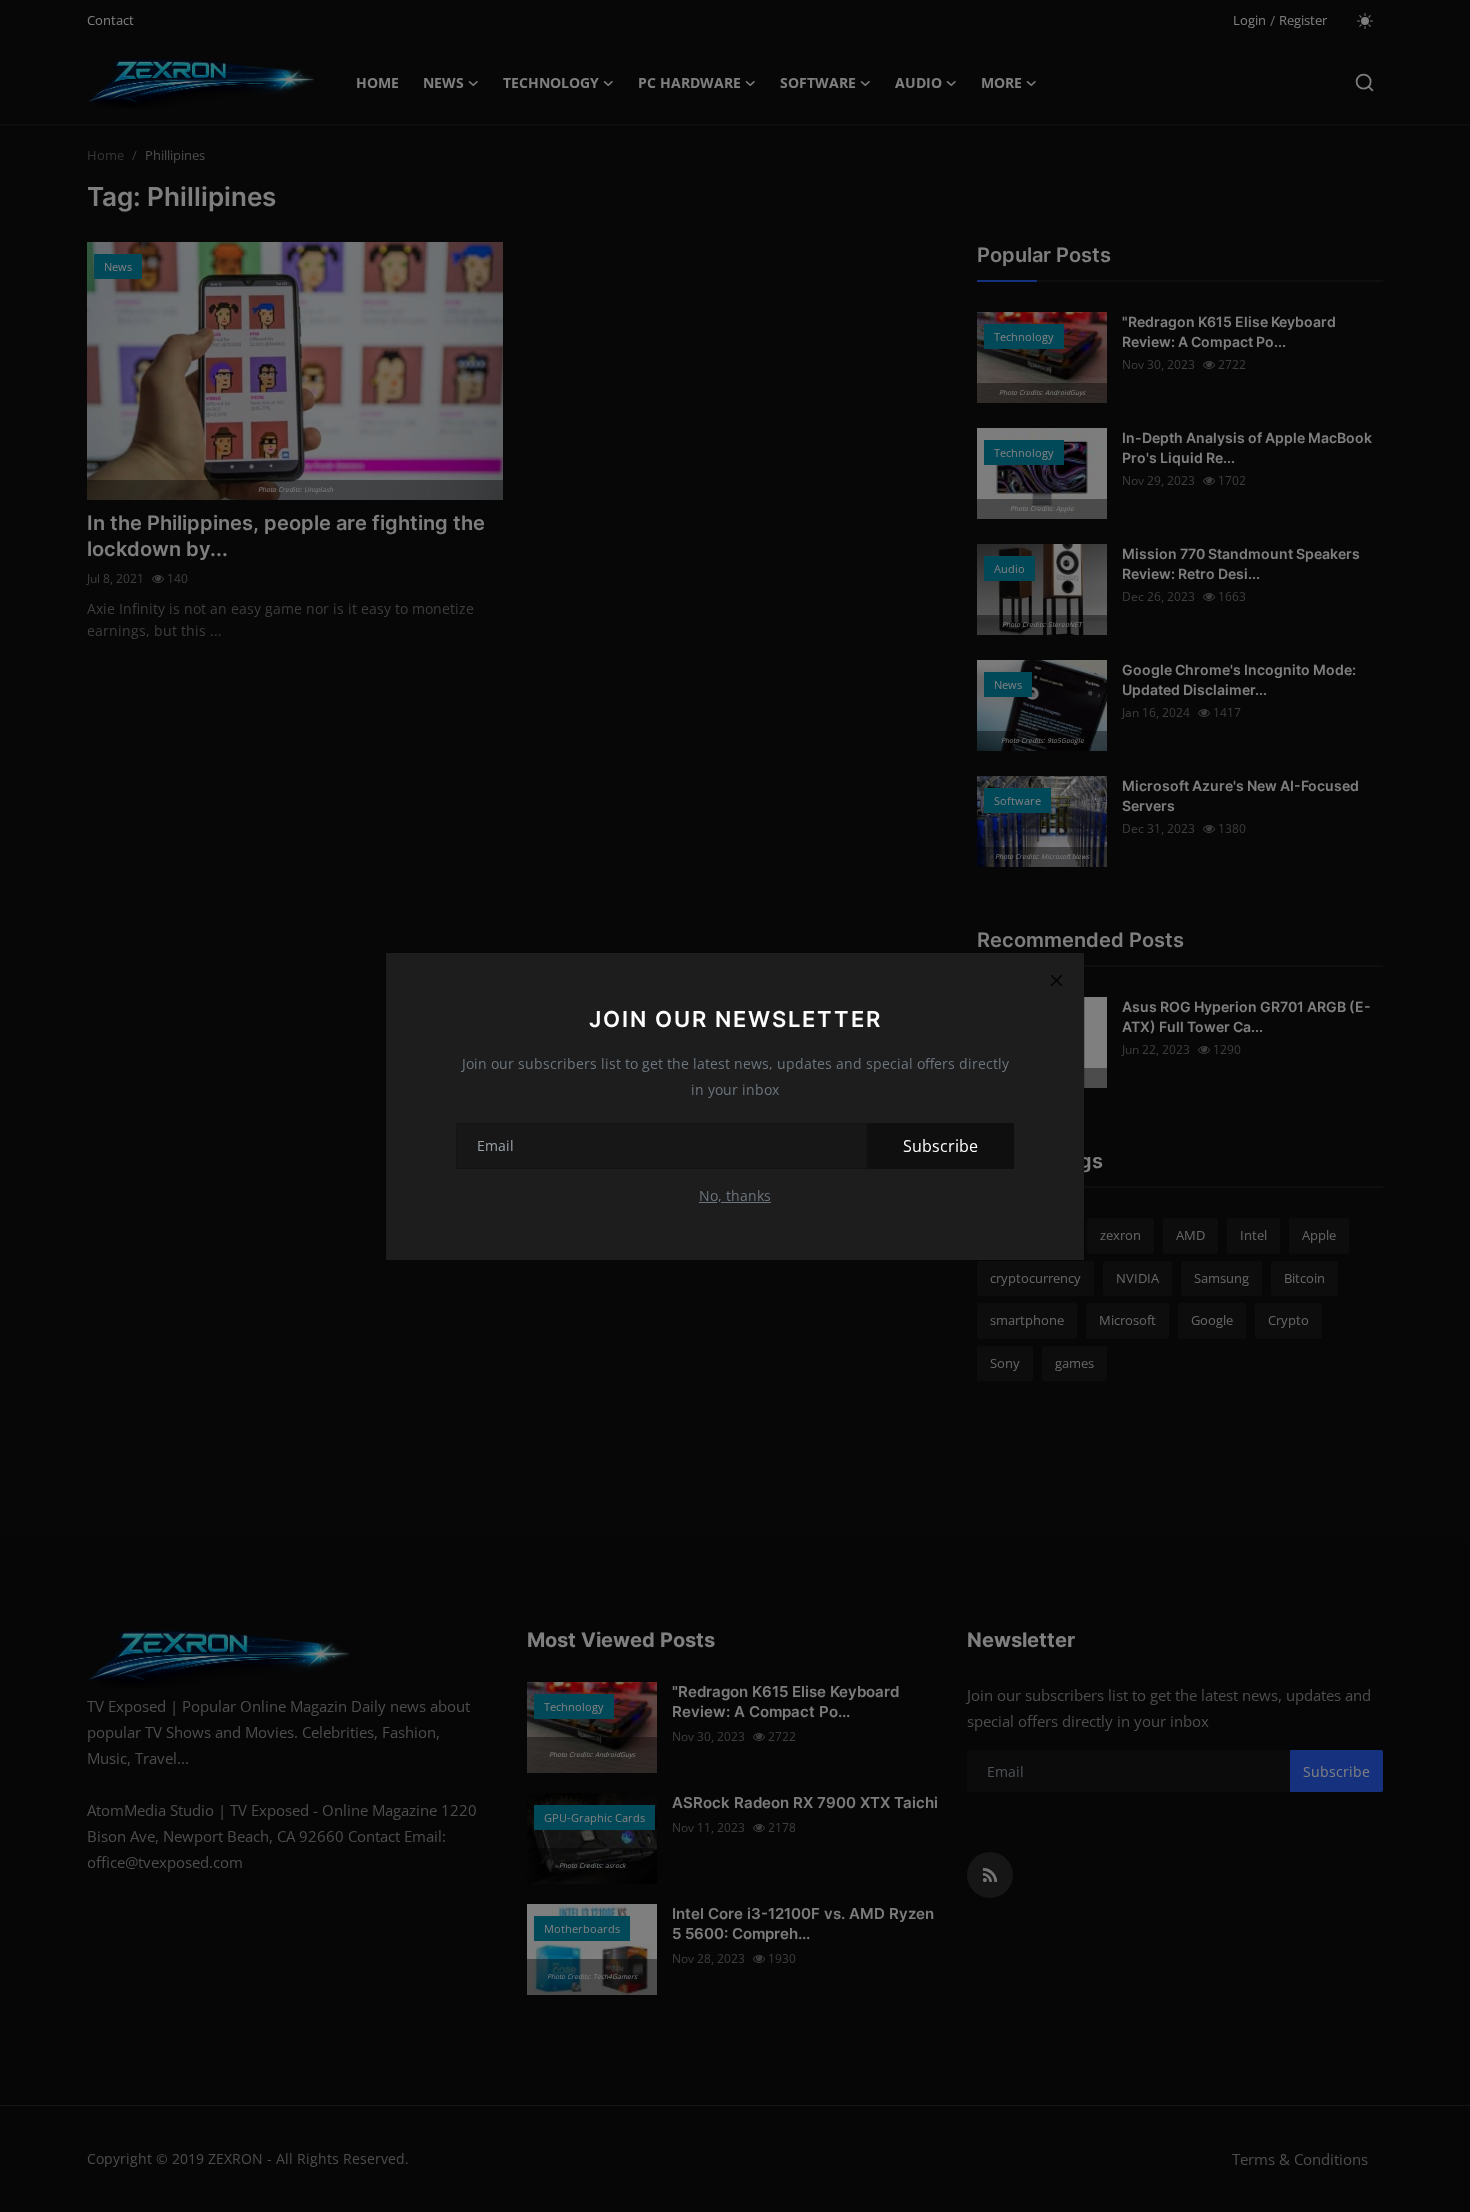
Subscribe (940, 1146)
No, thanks (735, 1195)
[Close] (1056, 981)
